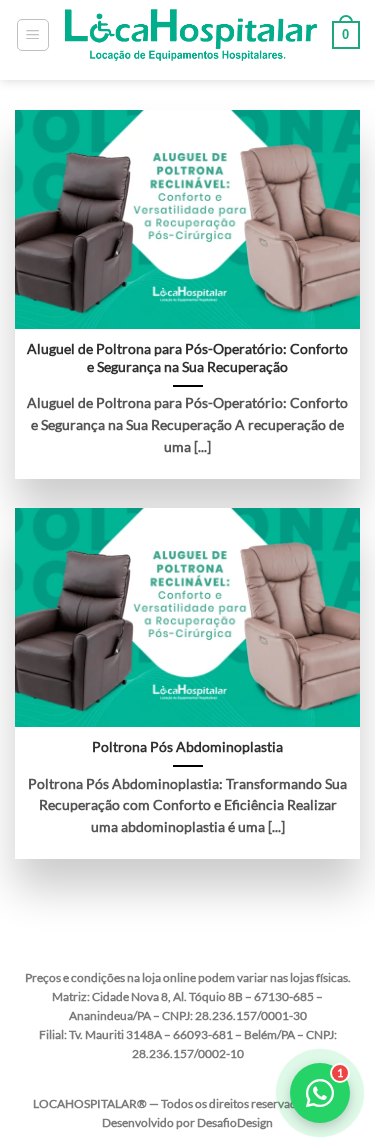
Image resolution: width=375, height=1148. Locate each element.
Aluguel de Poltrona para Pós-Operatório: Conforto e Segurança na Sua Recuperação (187, 358)
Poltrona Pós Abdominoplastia (187, 747)
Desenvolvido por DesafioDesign (187, 1122)
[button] (33, 35)
